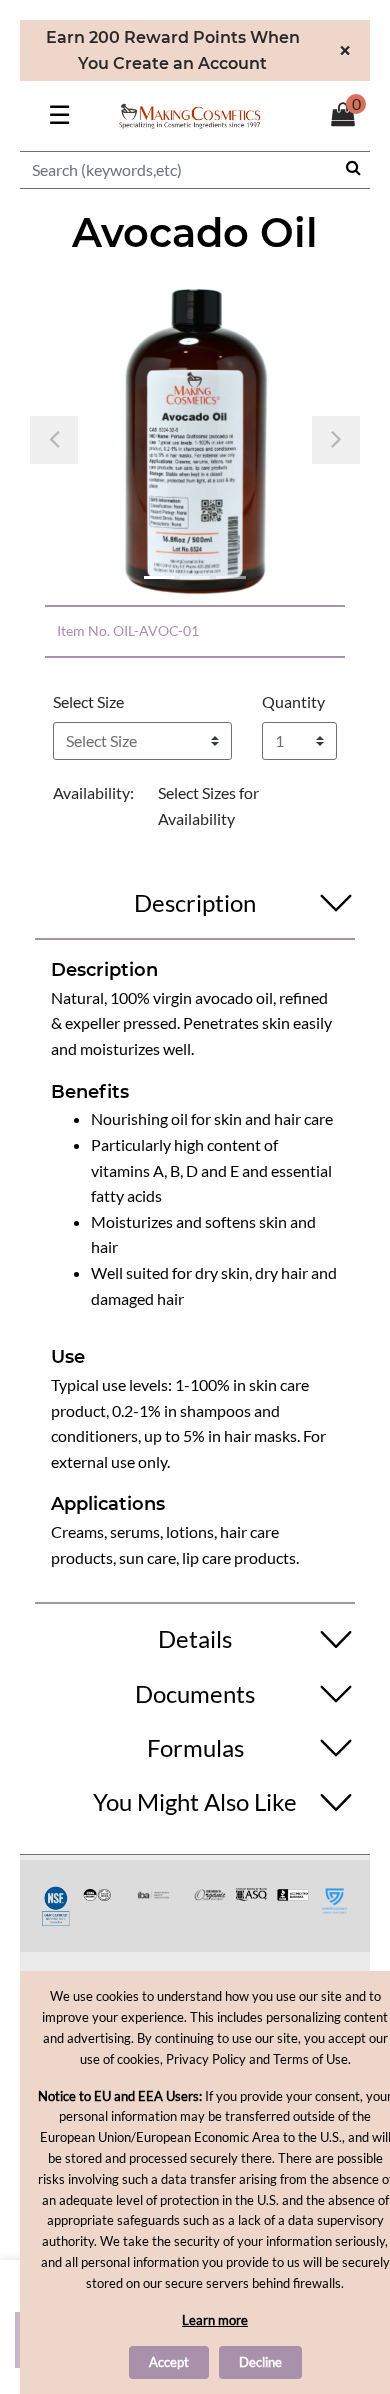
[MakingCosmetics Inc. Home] (190, 113)
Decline (260, 2362)
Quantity (293, 701)
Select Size (88, 701)
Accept (169, 2362)
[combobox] (195, 170)
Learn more (215, 2320)
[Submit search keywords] (353, 167)
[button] (54, 440)
